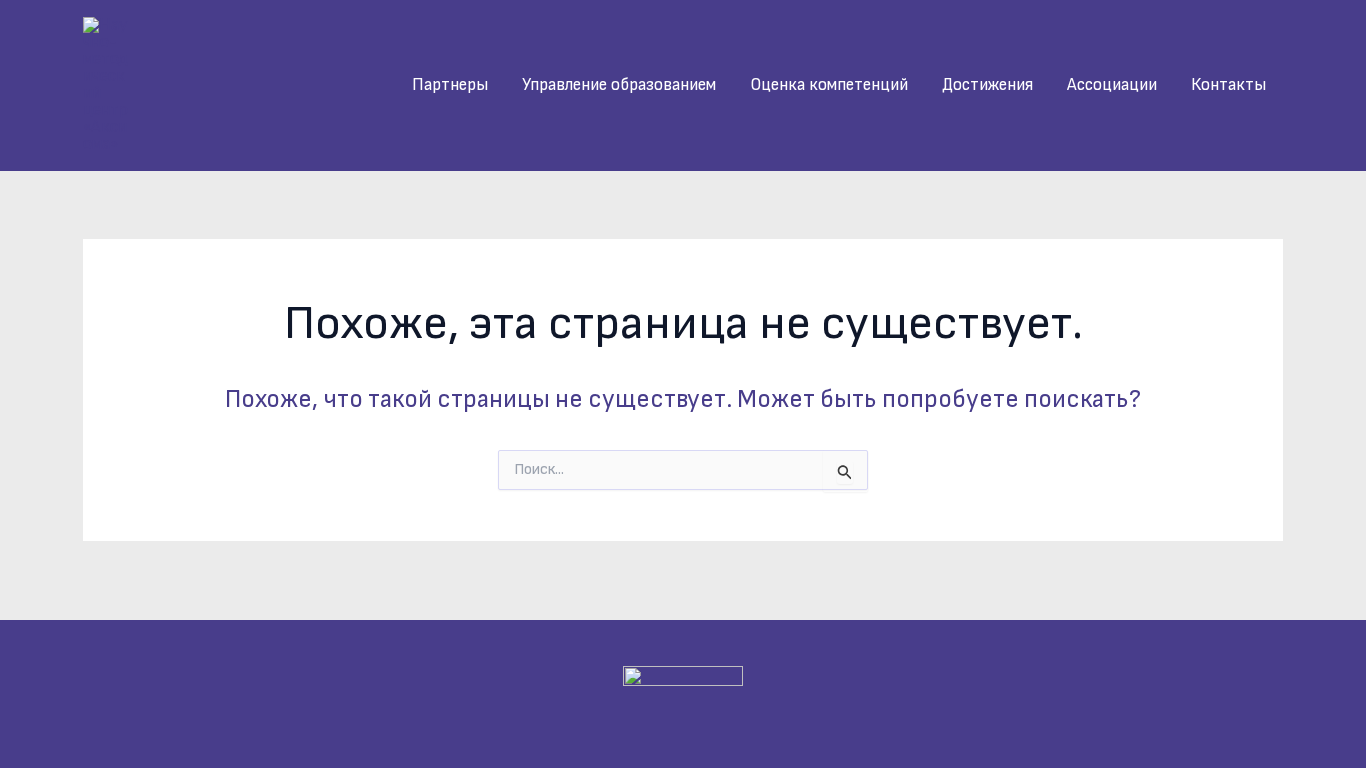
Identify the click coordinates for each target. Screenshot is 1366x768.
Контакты (1228, 85)
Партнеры (450, 85)
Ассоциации (1112, 85)
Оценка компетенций (829, 85)
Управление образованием (619, 85)
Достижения (987, 85)
